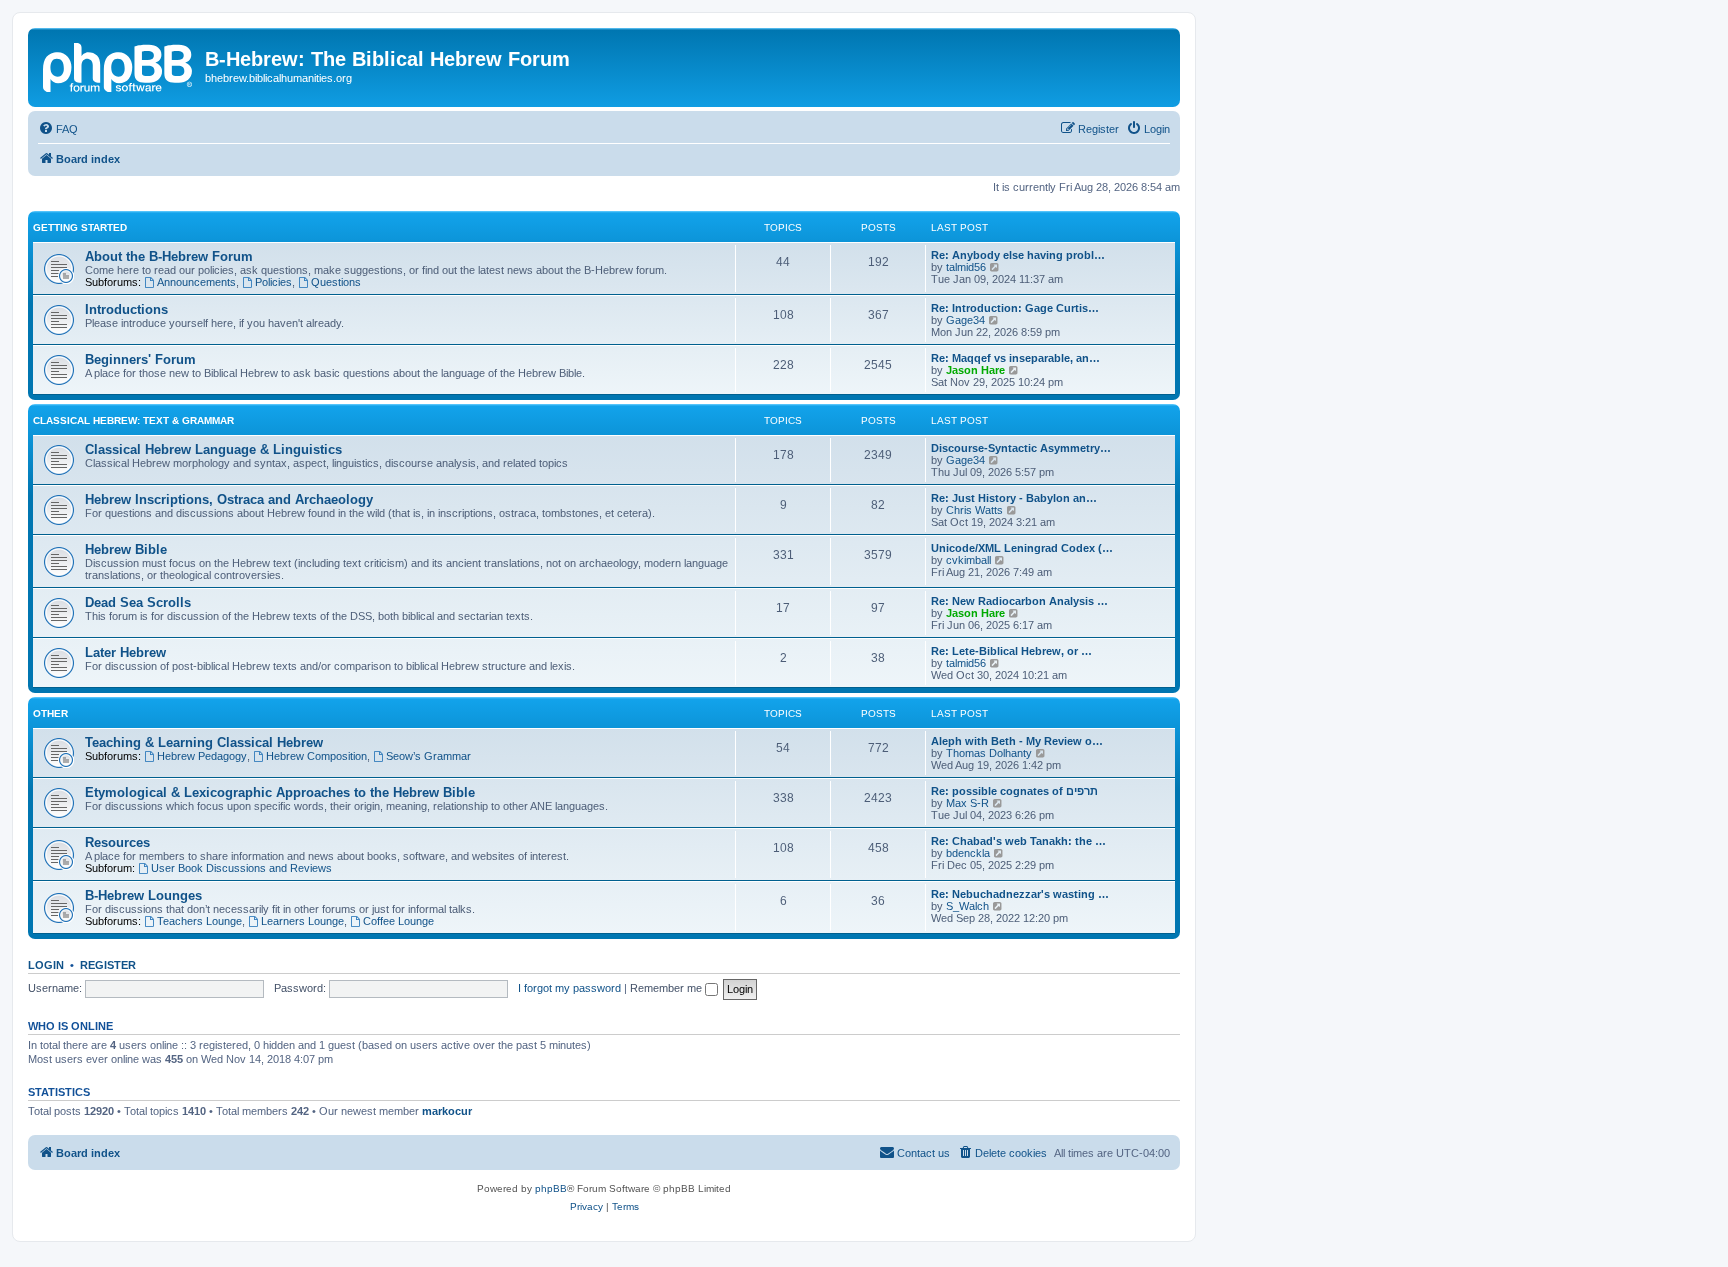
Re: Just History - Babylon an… (1014, 498)
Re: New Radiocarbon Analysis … (1019, 601)
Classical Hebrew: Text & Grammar (133, 420)
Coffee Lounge (398, 921)
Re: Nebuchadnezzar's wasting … (1020, 894)
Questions (336, 282)
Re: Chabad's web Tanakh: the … (1018, 841)
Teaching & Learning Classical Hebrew (204, 742)
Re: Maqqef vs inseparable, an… (1015, 358)
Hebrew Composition (316, 756)
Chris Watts (974, 510)
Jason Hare (975, 370)
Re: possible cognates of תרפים (1014, 791)
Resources (117, 842)
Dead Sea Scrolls (138, 602)
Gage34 (965, 320)
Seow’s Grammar (428, 756)
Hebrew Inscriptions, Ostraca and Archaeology (229, 499)
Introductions (126, 309)
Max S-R (967, 803)
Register (108, 965)
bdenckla (968, 853)
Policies (273, 282)
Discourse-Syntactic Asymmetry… (1021, 448)
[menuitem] (58, 129)
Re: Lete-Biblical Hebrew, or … (1011, 651)
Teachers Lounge (199, 921)
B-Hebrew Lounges (143, 895)
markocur (447, 1111)
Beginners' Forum (140, 359)
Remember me (667, 988)
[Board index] (119, 65)
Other (50, 713)
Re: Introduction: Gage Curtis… (1015, 308)
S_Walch (967, 906)
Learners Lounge (302, 921)
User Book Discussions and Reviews (241, 868)
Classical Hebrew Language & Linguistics (213, 449)
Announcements (196, 282)
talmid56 (966, 267)
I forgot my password (569, 988)
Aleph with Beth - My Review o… (1017, 741)
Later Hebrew (125, 652)
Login (46, 965)
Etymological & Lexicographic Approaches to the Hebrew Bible (280, 792)
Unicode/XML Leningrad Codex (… (1022, 548)
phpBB (551, 1188)
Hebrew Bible (126, 549)
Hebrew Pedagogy (202, 756)
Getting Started (80, 227)
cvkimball (968, 560)
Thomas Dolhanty (989, 753)
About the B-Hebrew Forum (169, 256)
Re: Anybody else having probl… (1018, 255)
